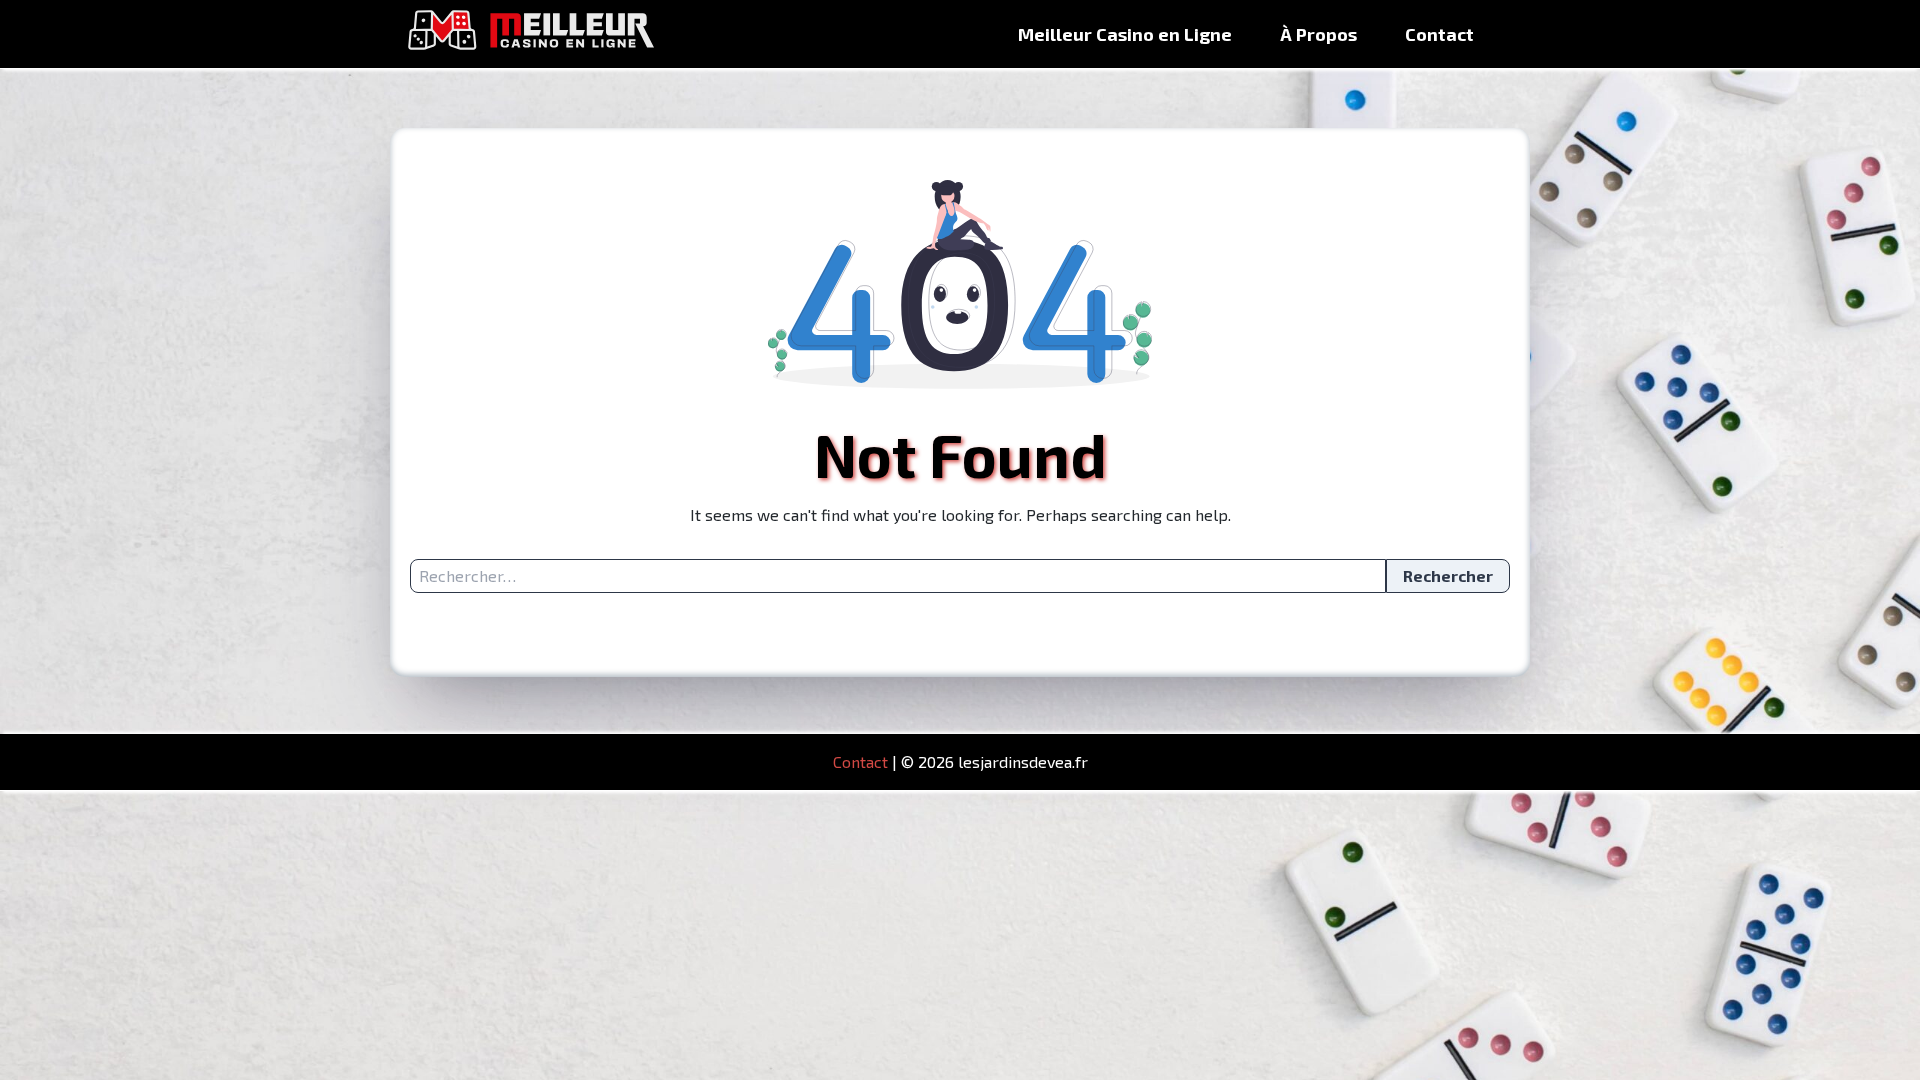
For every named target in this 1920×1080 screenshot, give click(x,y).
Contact (1439, 34)
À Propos (1318, 34)
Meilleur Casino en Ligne (1125, 34)
